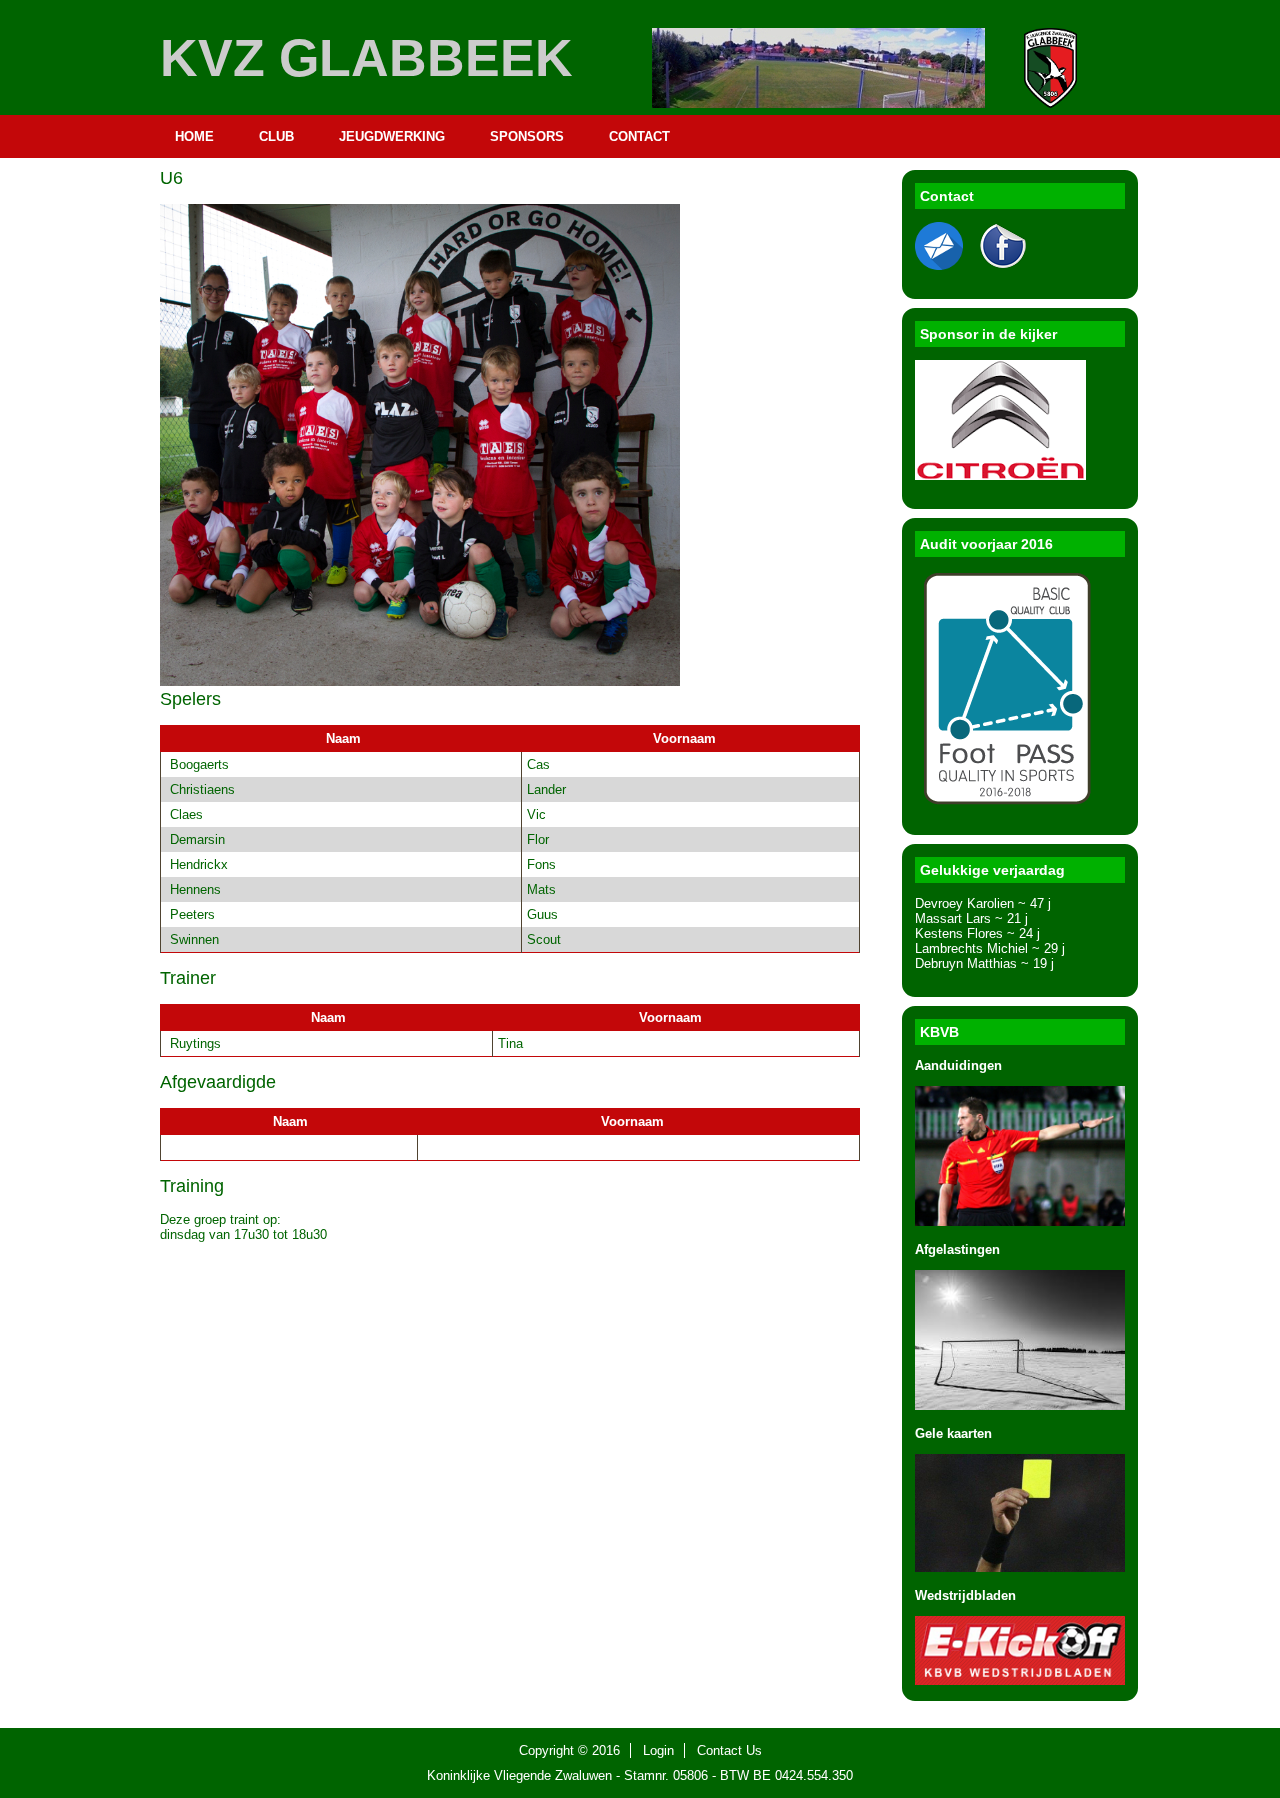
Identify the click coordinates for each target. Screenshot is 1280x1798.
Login (658, 1750)
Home (194, 136)
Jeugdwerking (392, 136)
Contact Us (729, 1750)
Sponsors (527, 136)
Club (276, 136)
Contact (639, 136)
